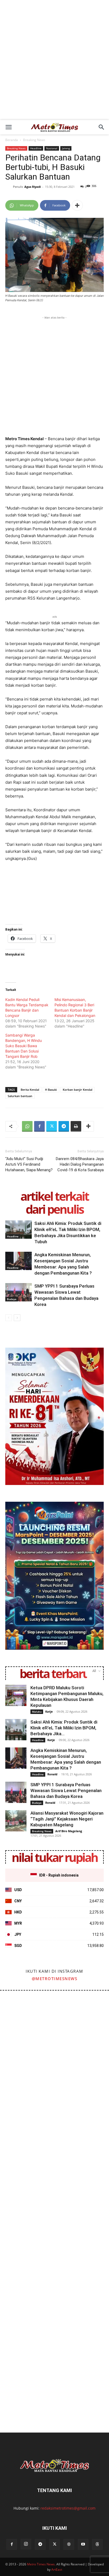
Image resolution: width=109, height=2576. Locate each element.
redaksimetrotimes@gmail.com (68, 2508)
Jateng (66, 148)
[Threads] (97, 2544)
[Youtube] (83, 2544)
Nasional (52, 148)
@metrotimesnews (55, 1979)
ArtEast (57, 2569)
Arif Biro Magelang (69, 1831)
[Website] (69, 2544)
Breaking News (34, 140)
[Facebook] (39, 1126)
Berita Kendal (30, 1090)
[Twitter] (52, 1126)
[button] (8, 127)
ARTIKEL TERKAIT (54, 1196)
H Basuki (51, 1090)
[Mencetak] (76, 1126)
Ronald (52, 1774)
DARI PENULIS (54, 1209)
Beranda (12, 140)
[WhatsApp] (27, 1126)
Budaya (12, 1299)
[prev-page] (9, 1318)
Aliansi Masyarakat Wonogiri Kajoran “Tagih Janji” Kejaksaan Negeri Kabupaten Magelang (67, 1819)
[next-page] (17, 1318)
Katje (49, 1711)
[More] (77, 205)
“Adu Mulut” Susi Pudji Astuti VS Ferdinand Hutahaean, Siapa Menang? (29, 1164)
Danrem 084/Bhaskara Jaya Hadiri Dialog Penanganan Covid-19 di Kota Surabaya (80, 1164)
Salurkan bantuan (20, 1096)
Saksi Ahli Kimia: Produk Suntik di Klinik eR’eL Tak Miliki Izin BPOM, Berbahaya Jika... (64, 1728)
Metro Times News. (41, 2564)
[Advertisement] (54, 63)
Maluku (37, 1712)
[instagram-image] (27, 2018)
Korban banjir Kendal (78, 1090)
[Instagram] (26, 2544)
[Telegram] (64, 1126)
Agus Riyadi (33, 187)
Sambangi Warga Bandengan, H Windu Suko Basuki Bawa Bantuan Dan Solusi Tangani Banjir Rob (24, 1046)
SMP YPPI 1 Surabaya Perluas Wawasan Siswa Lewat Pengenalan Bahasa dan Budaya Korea (66, 1790)
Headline (36, 148)
